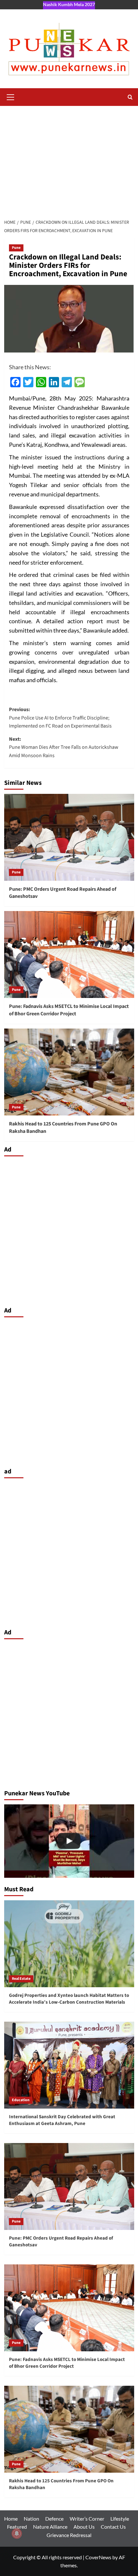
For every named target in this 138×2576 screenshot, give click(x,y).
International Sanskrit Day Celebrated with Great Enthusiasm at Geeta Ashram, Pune (62, 2120)
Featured (17, 2527)
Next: (64, 747)
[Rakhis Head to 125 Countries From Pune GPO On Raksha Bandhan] (69, 1072)
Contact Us (113, 2527)
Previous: (60, 718)
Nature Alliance (50, 2527)
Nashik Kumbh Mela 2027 (69, 4)
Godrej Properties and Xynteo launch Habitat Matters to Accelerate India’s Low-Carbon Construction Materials (69, 1999)
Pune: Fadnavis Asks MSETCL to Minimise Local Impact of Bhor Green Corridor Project (69, 1010)
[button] (11, 96)
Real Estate (21, 1979)
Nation (31, 2519)
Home (11, 2519)
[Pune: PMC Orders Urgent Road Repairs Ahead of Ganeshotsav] (69, 837)
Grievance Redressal (69, 2535)
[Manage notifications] (17, 2534)
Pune (16, 248)
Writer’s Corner (87, 2519)
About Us (84, 2527)
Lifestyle (120, 2519)
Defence (54, 2519)
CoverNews (98, 2557)
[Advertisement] (69, 159)
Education (21, 2100)
